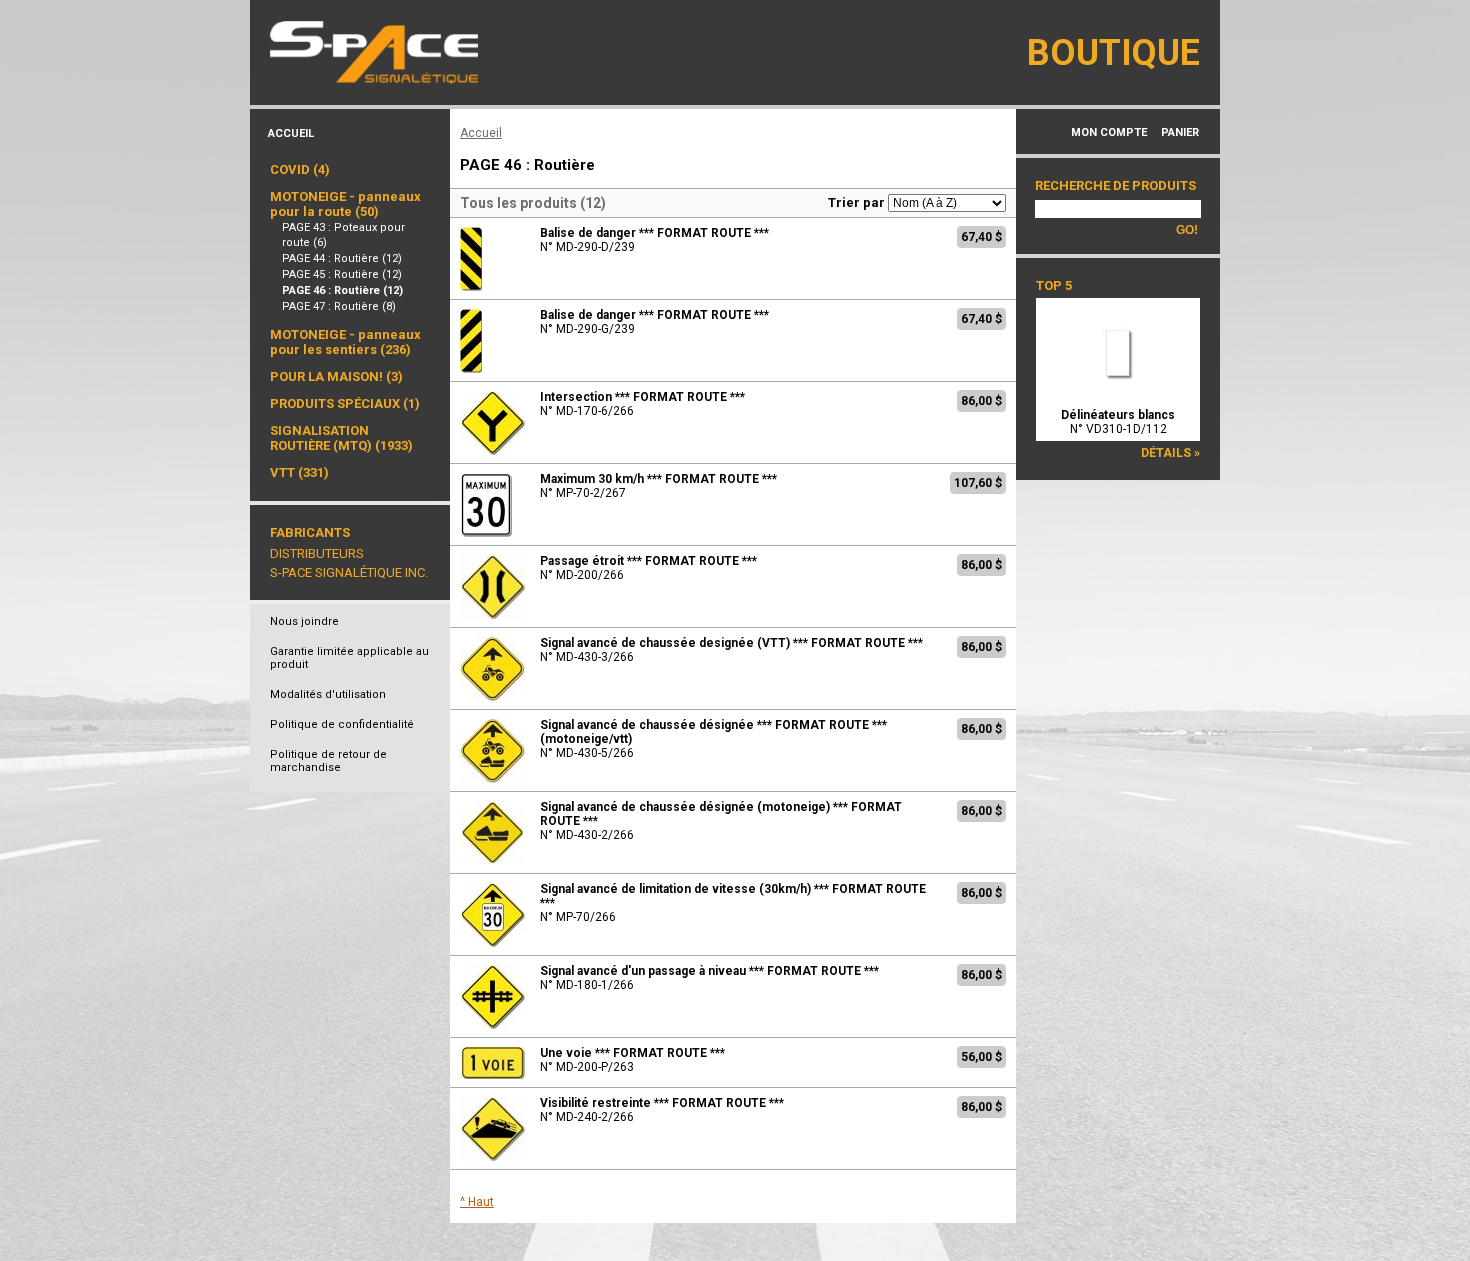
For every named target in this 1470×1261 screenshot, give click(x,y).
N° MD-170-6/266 (642, 404)
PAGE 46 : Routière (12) (342, 290)
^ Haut (477, 1202)
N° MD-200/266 (648, 568)
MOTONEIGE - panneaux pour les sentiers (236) (345, 342)
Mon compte (1109, 132)
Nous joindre (304, 621)
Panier (1180, 132)
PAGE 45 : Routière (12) (342, 274)
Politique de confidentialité (342, 724)
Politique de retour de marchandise (328, 761)
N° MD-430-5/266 (713, 739)
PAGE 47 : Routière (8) (339, 306)
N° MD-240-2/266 (662, 1110)
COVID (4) (300, 169)
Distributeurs (317, 553)
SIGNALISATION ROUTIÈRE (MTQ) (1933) (341, 438)
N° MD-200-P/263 (632, 1060)
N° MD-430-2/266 (721, 821)
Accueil (291, 133)
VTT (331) (299, 472)
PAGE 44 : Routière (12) (342, 258)
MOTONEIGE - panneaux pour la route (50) (345, 204)
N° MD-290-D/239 (654, 240)
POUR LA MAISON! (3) (336, 376)
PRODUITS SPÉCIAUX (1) (345, 403)
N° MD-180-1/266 (709, 978)
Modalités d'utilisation (328, 694)
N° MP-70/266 (733, 903)
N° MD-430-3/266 (731, 650)
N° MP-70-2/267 (658, 486)
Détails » (1170, 453)
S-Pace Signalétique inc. (349, 572)
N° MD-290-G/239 (654, 322)
